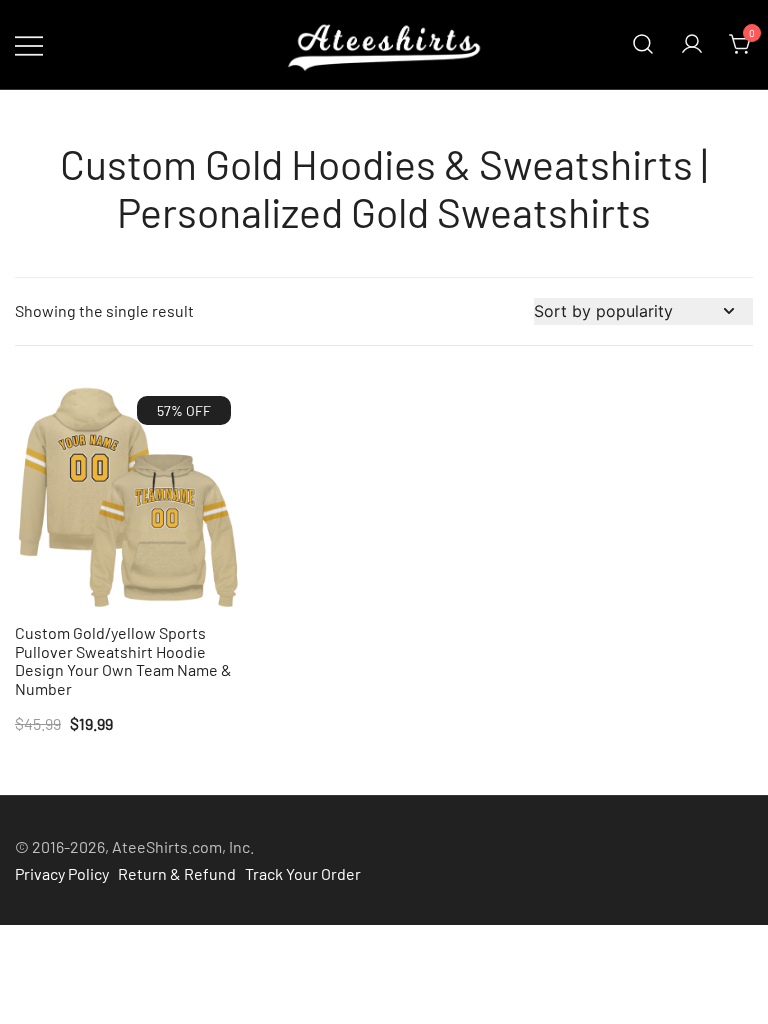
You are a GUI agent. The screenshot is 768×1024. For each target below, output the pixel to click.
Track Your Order (303, 873)
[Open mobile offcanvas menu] (29, 44)
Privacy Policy (62, 873)
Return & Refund (177, 873)
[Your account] (692, 45)
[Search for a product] (643, 45)
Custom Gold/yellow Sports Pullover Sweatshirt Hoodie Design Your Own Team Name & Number (123, 661)
